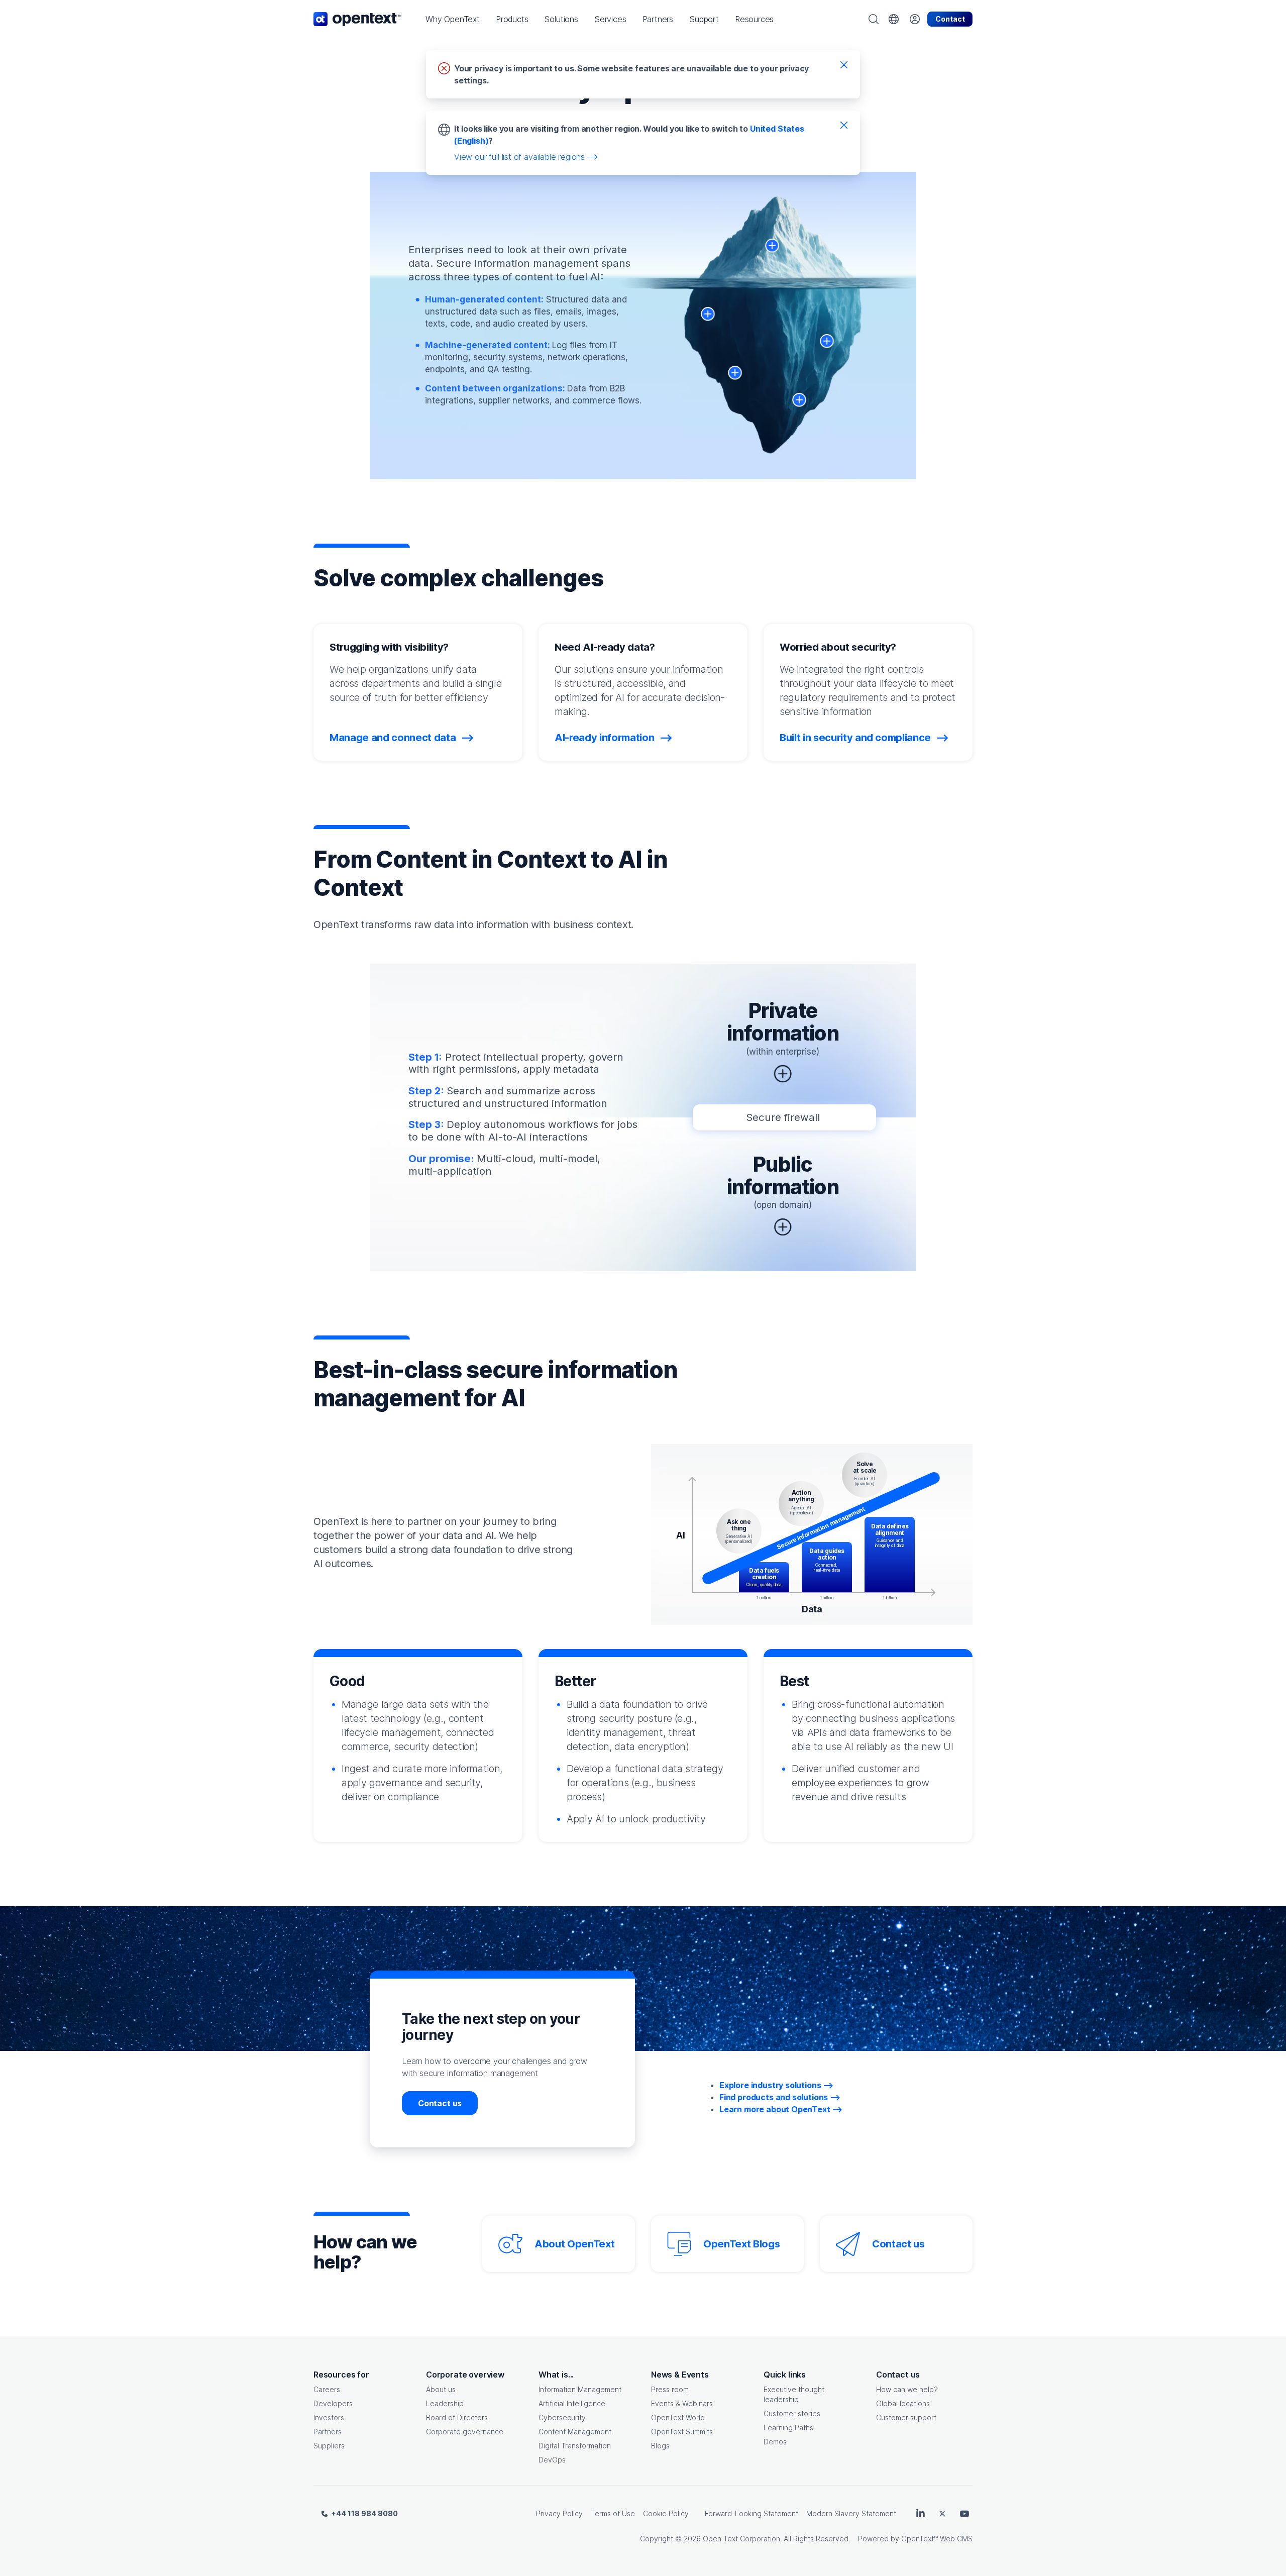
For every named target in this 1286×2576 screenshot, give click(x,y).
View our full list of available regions (519, 157)
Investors (329, 2417)
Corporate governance (465, 2432)
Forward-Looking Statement (752, 2513)
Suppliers (329, 2446)
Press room (670, 2389)
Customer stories (792, 2413)
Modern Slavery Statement (851, 2513)
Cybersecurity (562, 2417)
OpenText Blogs (741, 2244)
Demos (775, 2442)
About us (441, 2389)
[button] (453, 19)
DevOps (552, 2460)
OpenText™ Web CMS (937, 2539)
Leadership (445, 2403)
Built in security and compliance (856, 738)
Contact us (440, 2103)
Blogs (660, 2446)
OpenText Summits (682, 2432)
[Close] (844, 64)
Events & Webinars (682, 2403)
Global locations (903, 2403)
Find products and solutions (774, 2097)
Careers (327, 2389)
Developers (333, 2403)
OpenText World (678, 2417)
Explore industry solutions (770, 2085)
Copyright (657, 2539)
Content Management (575, 2432)
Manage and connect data (394, 738)
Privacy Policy (559, 2513)
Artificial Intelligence (572, 2403)
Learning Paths (788, 2428)
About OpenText (574, 2244)
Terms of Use (613, 2513)
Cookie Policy (666, 2513)
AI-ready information (606, 738)
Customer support (906, 2417)
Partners (328, 2432)
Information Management (580, 2389)
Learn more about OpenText (775, 2109)
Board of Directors (457, 2417)
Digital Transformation (575, 2446)
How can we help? (907, 2389)
